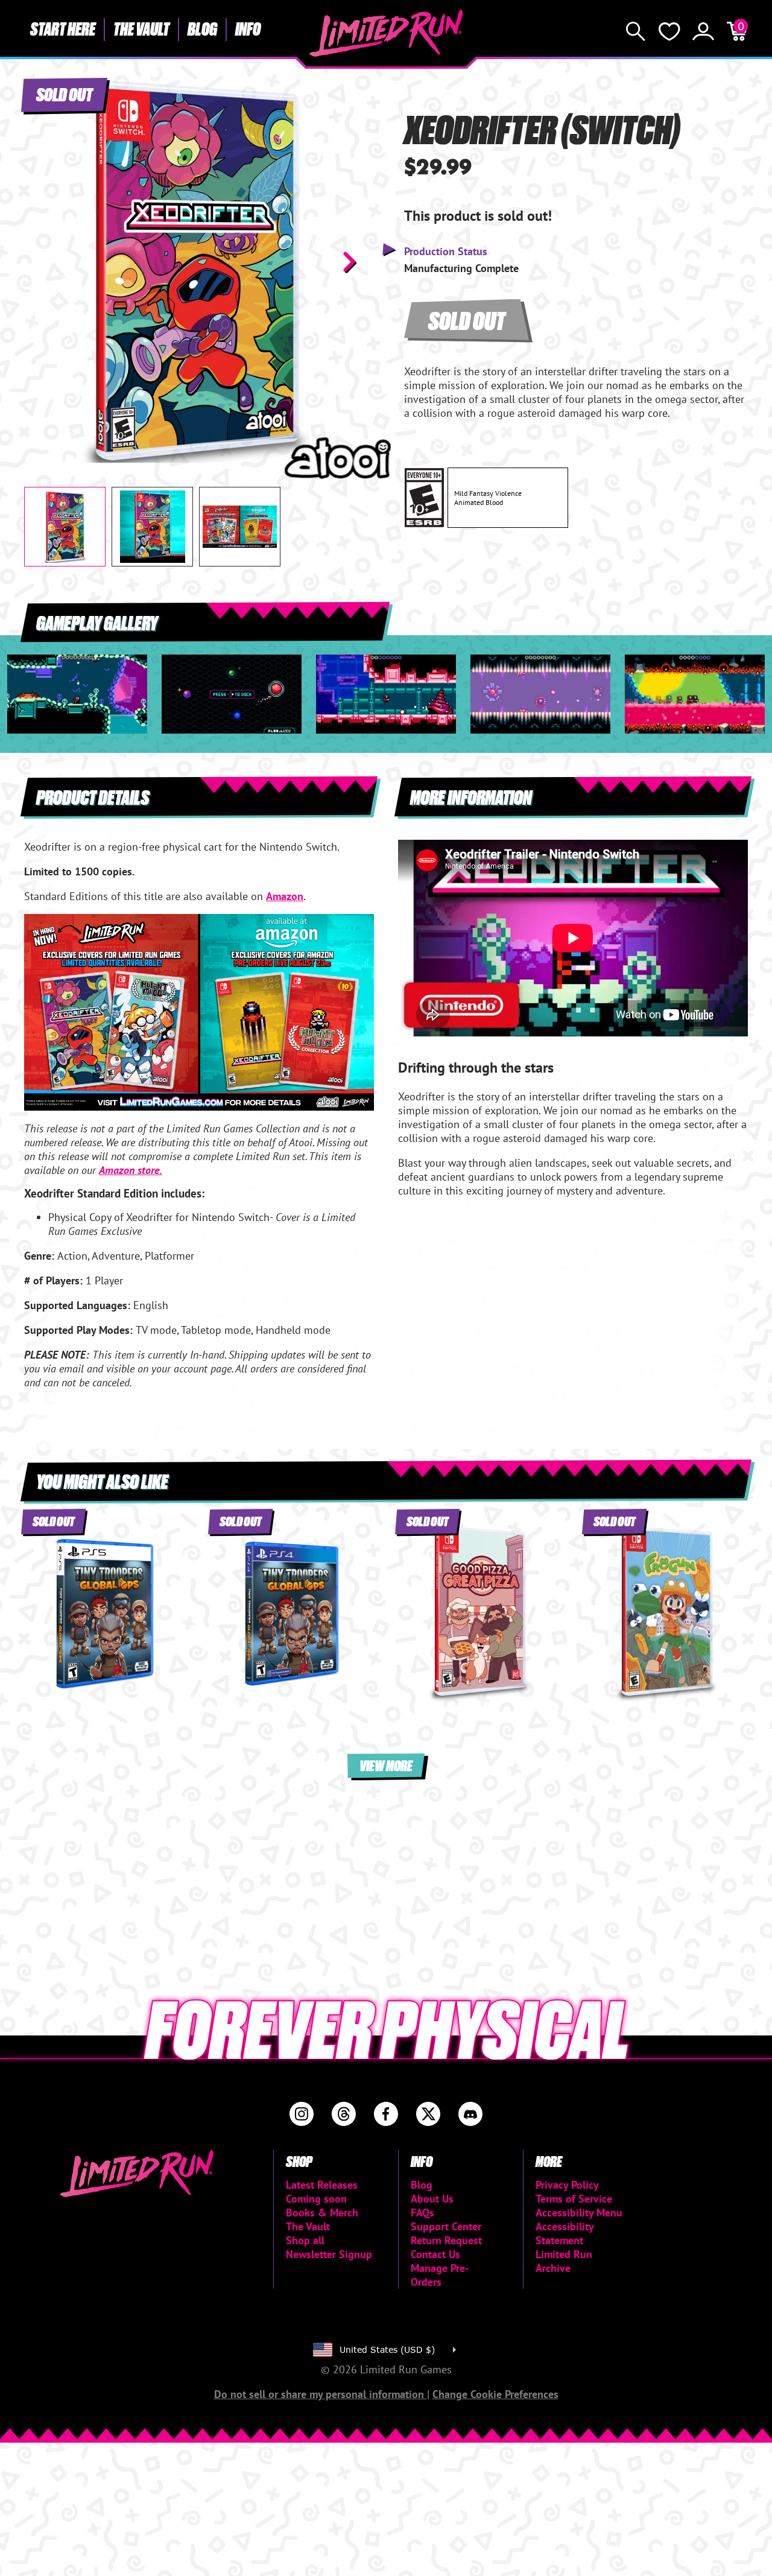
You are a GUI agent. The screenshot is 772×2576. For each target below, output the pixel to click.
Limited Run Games (386, 33)
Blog (202, 28)
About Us (432, 2199)
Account (703, 31)
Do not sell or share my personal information (321, 2394)
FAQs (422, 2213)
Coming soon (316, 2199)
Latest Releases (322, 2185)
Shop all (305, 2240)
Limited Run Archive (564, 2261)
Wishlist (669, 31)
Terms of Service (574, 2199)
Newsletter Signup (329, 2254)
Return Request (446, 2240)
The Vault (141, 28)
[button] (43, 262)
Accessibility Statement (565, 2233)
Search (636, 31)
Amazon (285, 896)
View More (386, 1765)
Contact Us (435, 2254)
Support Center (446, 2226)
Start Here (63, 28)
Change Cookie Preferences (495, 2394)
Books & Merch (322, 2213)
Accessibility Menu (579, 2213)
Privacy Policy (567, 2185)
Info (248, 28)
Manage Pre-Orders (440, 2275)
